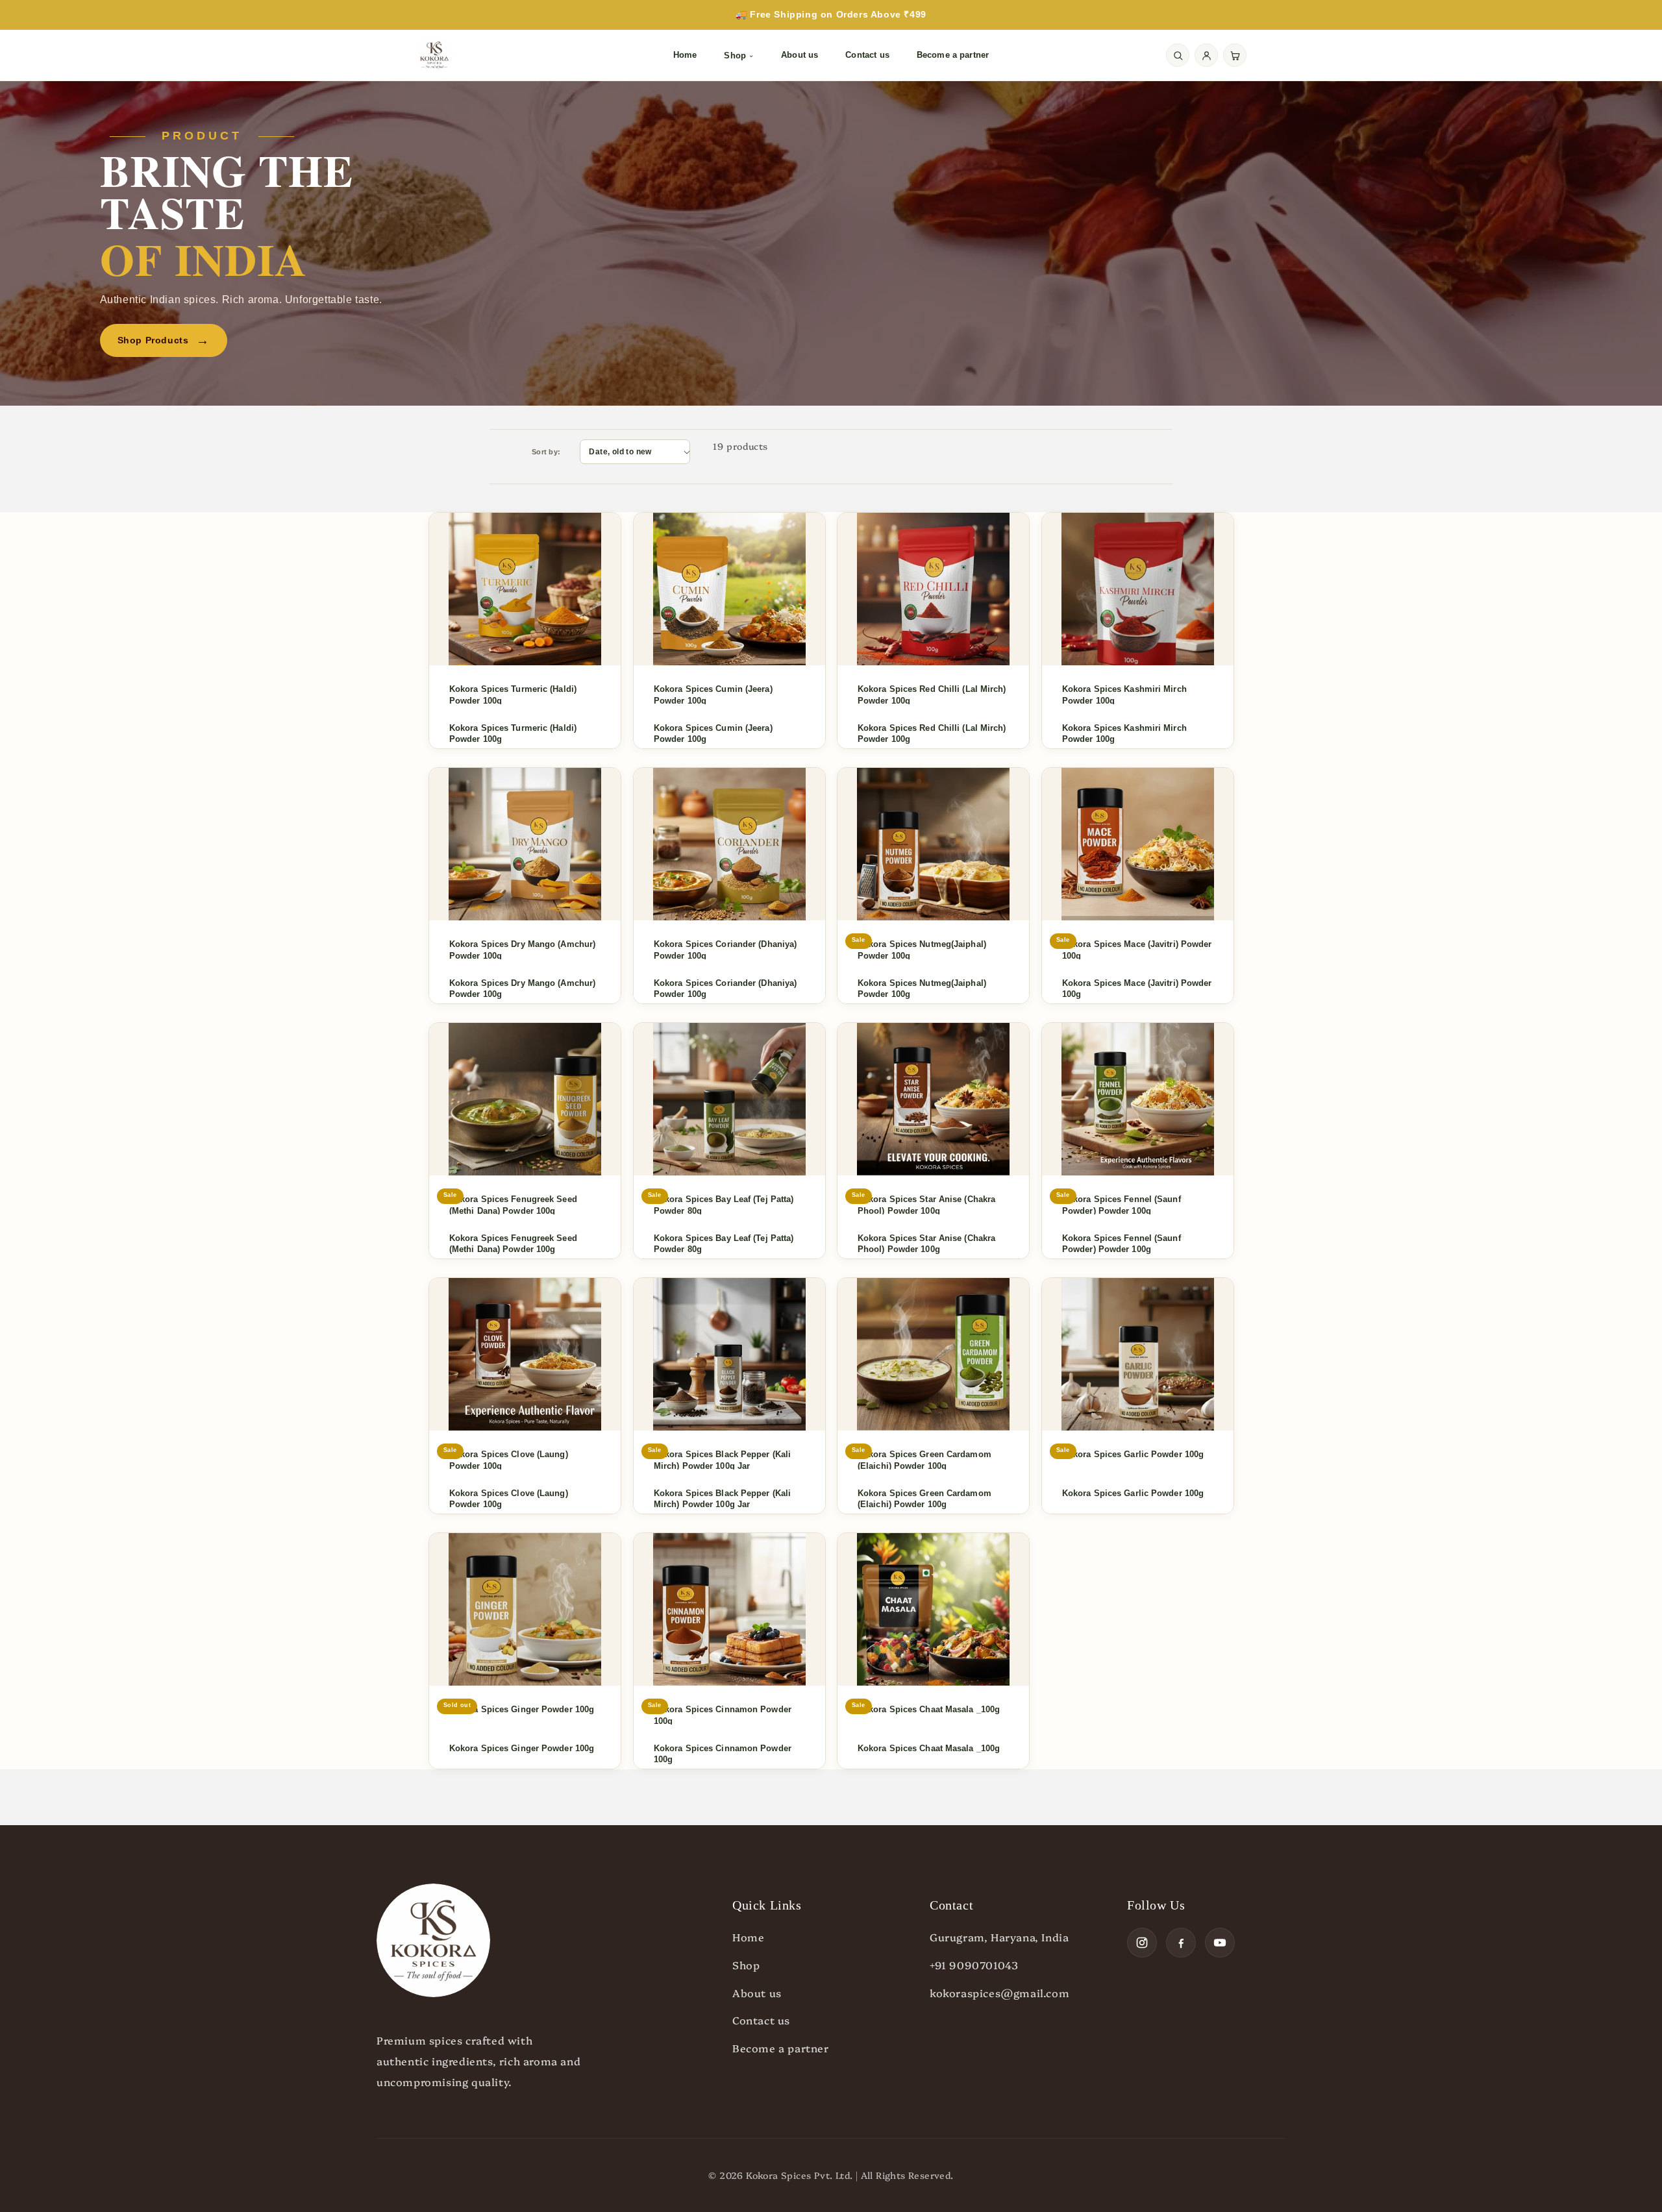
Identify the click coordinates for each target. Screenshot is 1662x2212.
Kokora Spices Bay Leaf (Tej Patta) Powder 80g (724, 1244)
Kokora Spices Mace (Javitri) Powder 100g (1137, 989)
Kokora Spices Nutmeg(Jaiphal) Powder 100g (922, 989)
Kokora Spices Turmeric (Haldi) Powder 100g (513, 734)
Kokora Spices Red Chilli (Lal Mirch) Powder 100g (932, 734)
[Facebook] (1181, 1943)
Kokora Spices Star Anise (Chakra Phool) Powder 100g (926, 1244)
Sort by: (546, 452)
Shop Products (164, 340)
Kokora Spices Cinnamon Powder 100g (723, 1754)
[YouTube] (1220, 1943)
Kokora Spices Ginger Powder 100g (522, 1748)
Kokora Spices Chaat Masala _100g (929, 1748)
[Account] (1206, 55)
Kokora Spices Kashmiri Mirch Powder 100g (1124, 734)
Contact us (867, 55)
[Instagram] (1142, 1943)
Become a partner (953, 55)
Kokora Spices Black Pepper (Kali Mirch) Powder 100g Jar (722, 1499)
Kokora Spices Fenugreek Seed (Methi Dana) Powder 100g (513, 1244)
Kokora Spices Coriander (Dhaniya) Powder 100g (725, 989)
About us (800, 55)
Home (685, 55)
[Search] (1178, 55)
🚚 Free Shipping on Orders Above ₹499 (831, 14)
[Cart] (1235, 55)
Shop (739, 55)
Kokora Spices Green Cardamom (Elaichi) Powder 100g (924, 1499)
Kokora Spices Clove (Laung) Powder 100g (509, 1499)
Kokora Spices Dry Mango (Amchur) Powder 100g (522, 989)
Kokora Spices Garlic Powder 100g (1133, 1493)
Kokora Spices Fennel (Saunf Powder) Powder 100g (1122, 1244)
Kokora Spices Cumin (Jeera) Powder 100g (713, 734)
